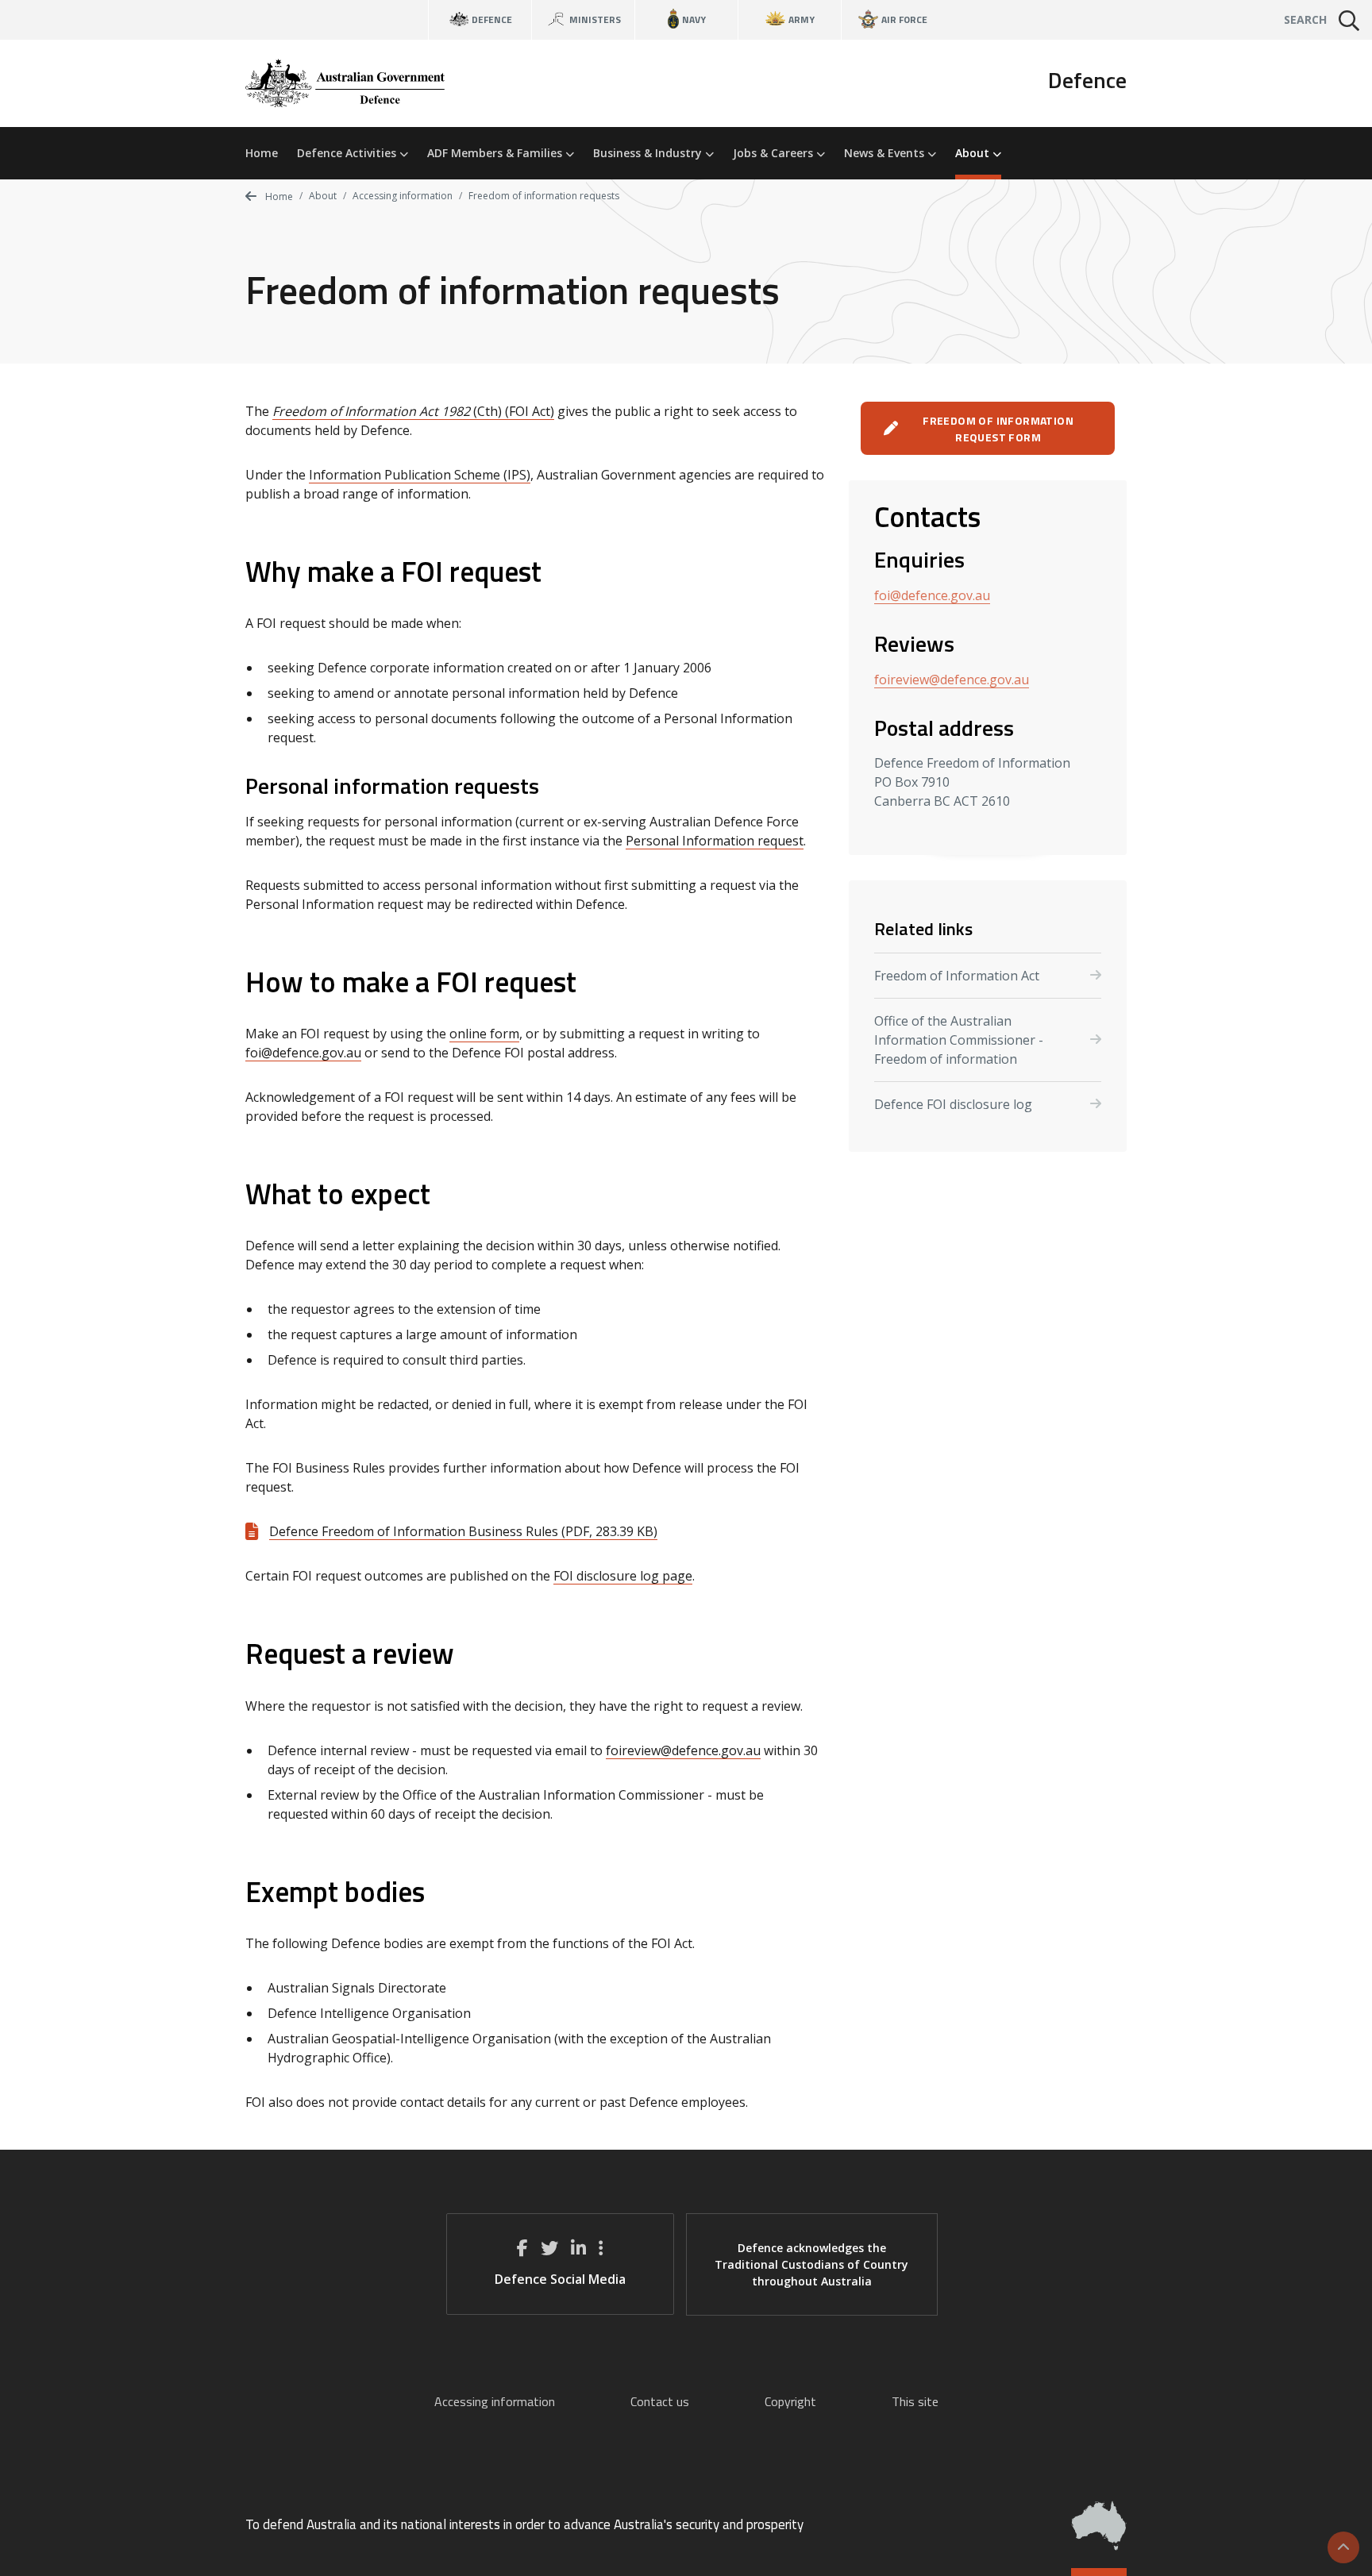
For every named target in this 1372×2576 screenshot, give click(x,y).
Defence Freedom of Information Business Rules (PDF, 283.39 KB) (463, 1531)
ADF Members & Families (496, 153)
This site (915, 2401)
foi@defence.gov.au (303, 1053)
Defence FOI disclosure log (953, 1104)
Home (262, 153)
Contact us (660, 2401)
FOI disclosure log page (623, 1576)
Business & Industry (649, 153)
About (974, 153)
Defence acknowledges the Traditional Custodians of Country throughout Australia (811, 2264)
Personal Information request (715, 841)
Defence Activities (348, 153)
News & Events (886, 153)
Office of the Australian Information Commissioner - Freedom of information (959, 1040)
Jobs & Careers (775, 153)
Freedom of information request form (998, 429)
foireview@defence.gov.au (683, 1750)
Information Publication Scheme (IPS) (420, 475)
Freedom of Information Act (957, 976)
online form (484, 1034)
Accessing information (403, 196)
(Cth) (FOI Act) (413, 411)
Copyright (790, 2401)
